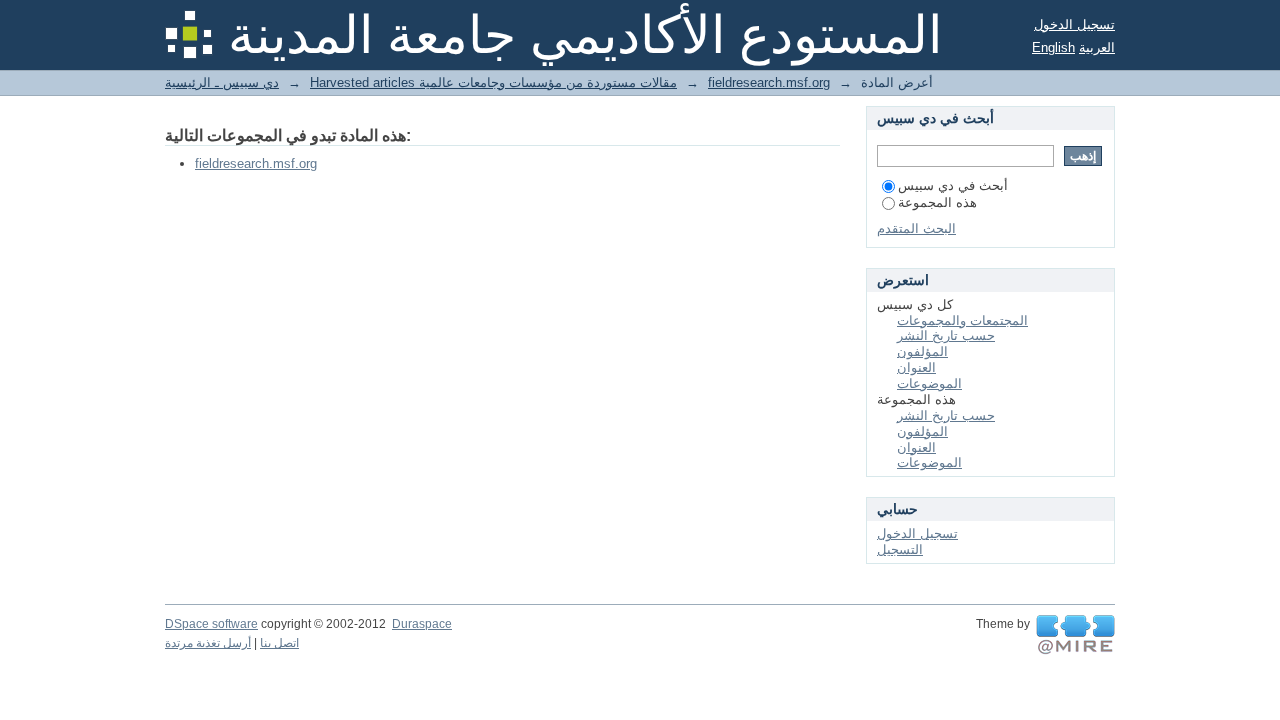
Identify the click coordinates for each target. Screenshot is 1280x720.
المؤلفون (922, 351)
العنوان (916, 367)
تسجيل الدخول (1074, 24)
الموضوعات (929, 383)
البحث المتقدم (916, 228)
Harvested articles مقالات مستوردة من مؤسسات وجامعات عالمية (493, 82)
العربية (1097, 47)
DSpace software (211, 624)
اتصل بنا (279, 643)
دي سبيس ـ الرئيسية (222, 82)
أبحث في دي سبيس (953, 185)
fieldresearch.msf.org (769, 82)
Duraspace (422, 624)
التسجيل (900, 549)
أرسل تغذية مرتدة (208, 643)
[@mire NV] (1075, 635)
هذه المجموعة (937, 202)
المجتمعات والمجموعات (962, 320)
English (1053, 47)
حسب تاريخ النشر (946, 335)
